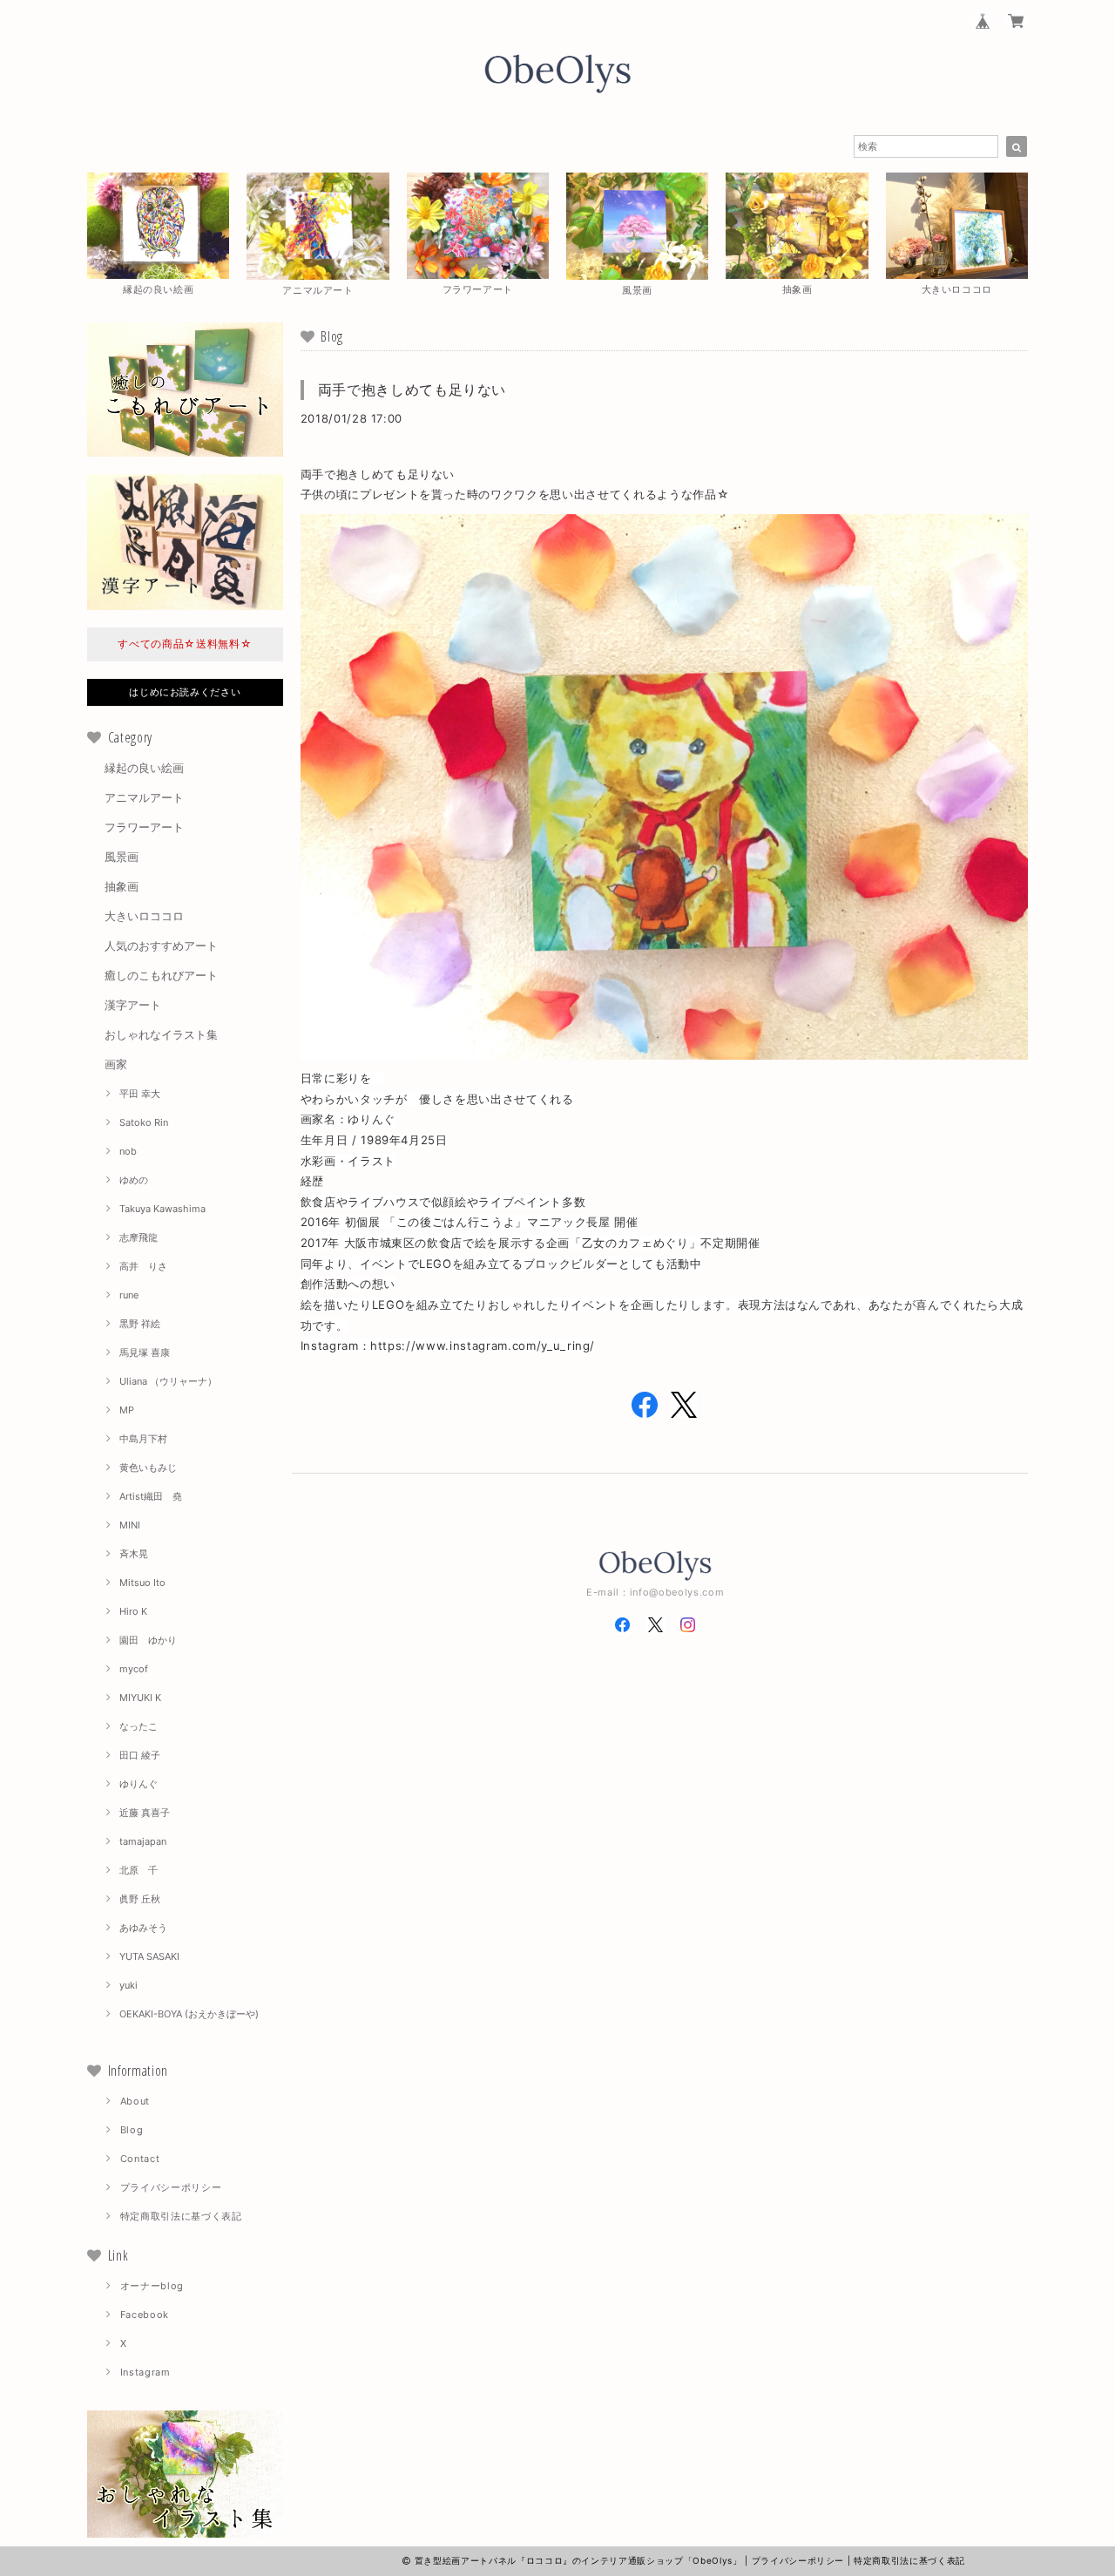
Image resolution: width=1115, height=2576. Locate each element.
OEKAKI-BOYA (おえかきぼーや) (189, 2014)
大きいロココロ (144, 916)
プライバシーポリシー (171, 2187)
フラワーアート (144, 827)
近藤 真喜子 (145, 1813)
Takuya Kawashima (162, 1209)
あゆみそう (143, 1928)
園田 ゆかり (148, 1640)
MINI (130, 1525)
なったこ (139, 1726)
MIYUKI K (140, 1698)
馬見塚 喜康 (145, 1352)
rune (129, 1295)
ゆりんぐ (139, 1784)
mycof (134, 1669)
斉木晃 (134, 1554)
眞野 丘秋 (140, 1899)
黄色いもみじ (148, 1468)
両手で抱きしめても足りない (412, 390)
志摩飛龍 (139, 1237)
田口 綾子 (140, 1755)
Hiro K (133, 1611)
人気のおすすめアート (161, 946)
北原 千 (139, 1870)
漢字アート (133, 1005)
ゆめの (134, 1180)
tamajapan (143, 1841)
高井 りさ (143, 1266)
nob (128, 1151)
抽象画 (122, 886)
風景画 (122, 857)
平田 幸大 (140, 1094)
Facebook (145, 2315)
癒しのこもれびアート (161, 975)
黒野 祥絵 (140, 1324)
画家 (116, 1064)
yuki (128, 1985)
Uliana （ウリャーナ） (168, 1381)
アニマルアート (144, 797)
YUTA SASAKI (149, 1956)
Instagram (145, 2372)
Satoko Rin (144, 1122)
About (135, 2101)
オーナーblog (152, 2286)
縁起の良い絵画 (144, 768)
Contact (140, 2159)
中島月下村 (143, 1439)
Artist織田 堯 (151, 1496)
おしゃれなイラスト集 (161, 1034)
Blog (132, 2130)
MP (127, 1410)
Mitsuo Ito (142, 1583)
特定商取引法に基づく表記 (181, 2216)
